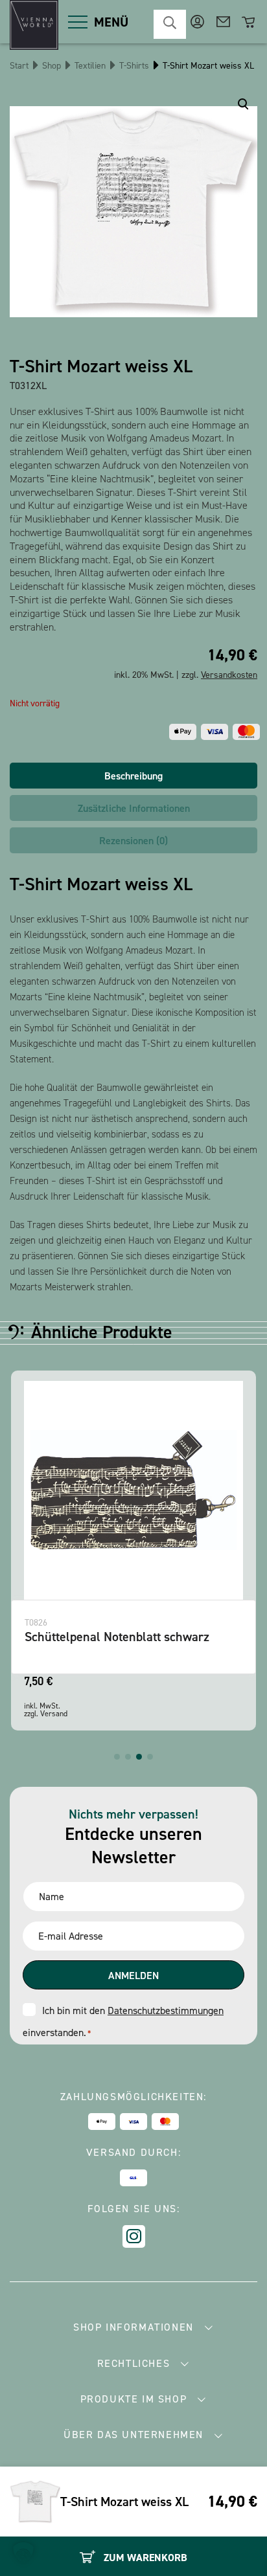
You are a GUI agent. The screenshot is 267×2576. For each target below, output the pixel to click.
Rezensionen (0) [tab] (133, 841)
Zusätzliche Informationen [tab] (134, 808)
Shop (52, 66)
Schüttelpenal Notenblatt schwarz (117, 1637)
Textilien (90, 66)
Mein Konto (197, 22)
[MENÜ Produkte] (78, 22)
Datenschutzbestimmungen (166, 2010)
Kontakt (223, 22)
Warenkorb (249, 22)
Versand (54, 1714)
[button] (117, 1757)
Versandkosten (229, 675)
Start (19, 66)
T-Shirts (134, 66)
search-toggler (170, 24)
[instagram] (134, 2236)
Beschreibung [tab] (133, 776)
